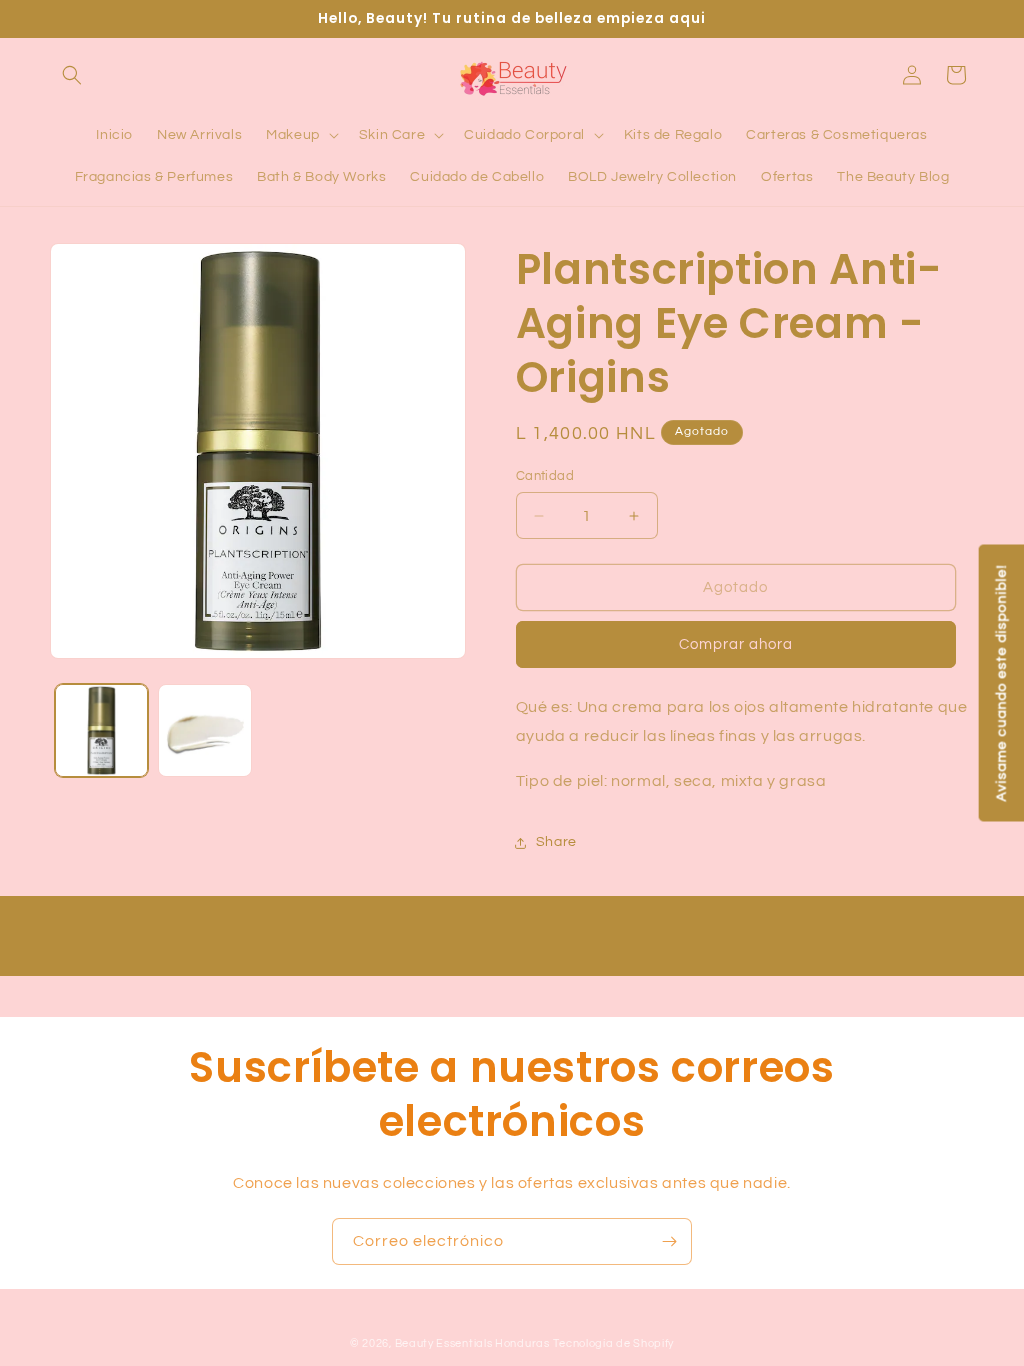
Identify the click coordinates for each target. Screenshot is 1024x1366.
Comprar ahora (736, 644)
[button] (72, 75)
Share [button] (556, 842)
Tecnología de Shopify (613, 1343)
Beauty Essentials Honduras (472, 1343)
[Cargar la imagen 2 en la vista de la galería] (204, 730)
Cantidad (545, 476)
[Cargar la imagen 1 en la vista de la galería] (101, 730)
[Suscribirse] (669, 1241)
